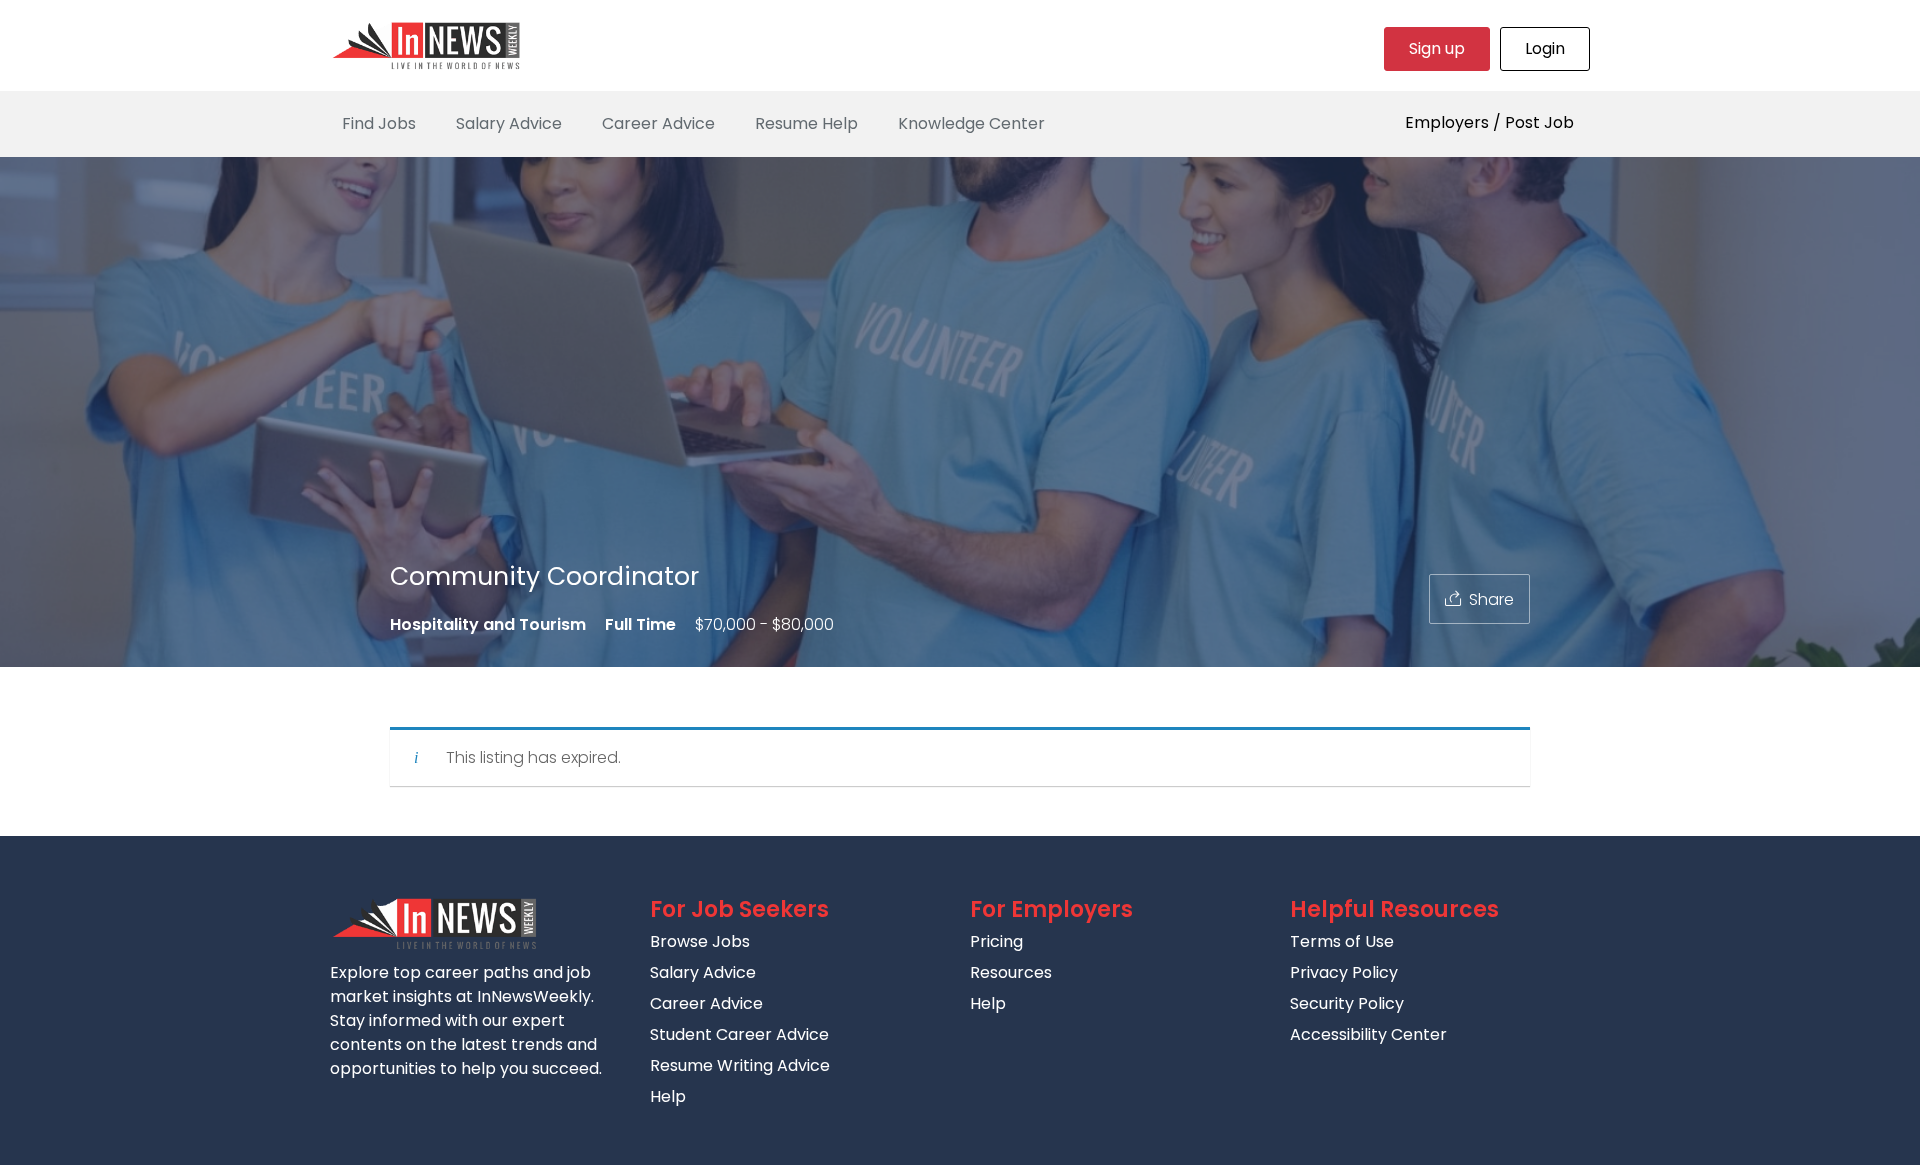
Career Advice (658, 123)
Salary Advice (509, 123)
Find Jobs (379, 123)
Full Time (640, 624)
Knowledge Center (971, 123)
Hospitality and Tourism (488, 624)
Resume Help (806, 123)
